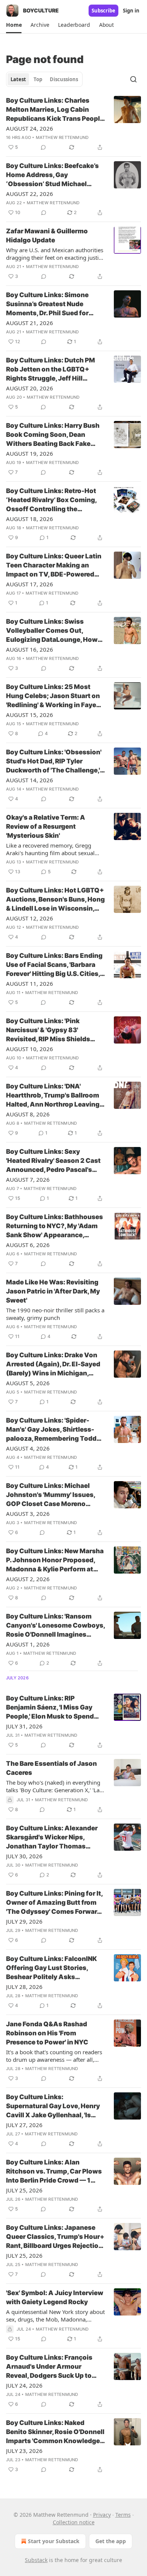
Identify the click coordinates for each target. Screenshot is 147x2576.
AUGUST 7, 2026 (28, 1179)
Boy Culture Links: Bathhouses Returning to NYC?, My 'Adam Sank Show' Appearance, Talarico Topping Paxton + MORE (54, 1226)
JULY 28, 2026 (24, 1987)
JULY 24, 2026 (24, 2385)
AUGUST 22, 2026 (30, 194)
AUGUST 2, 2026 (28, 1579)
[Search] (133, 79)
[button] (14, 25)
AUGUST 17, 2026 (30, 584)
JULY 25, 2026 (24, 2190)
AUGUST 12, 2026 (30, 918)
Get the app (111, 2541)
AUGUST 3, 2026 (28, 1514)
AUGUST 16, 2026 (30, 649)
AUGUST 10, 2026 (30, 1049)
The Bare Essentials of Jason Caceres (51, 1768)
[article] (73, 124)
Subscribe (103, 11)
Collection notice (74, 2522)
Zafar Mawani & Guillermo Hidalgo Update (47, 236)
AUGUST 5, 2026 (28, 1383)
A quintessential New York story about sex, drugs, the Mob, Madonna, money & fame (55, 2315)
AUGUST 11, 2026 (30, 984)
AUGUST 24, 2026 (30, 128)
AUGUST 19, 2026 (30, 453)
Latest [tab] (18, 79)
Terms (123, 2515)
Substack (36, 2560)
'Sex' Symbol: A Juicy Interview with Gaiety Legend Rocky (55, 2297)
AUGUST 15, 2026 (30, 715)
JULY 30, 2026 (24, 1856)
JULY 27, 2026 (24, 2125)
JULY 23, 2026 (24, 2451)
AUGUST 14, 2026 (30, 780)
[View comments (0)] (43, 147)
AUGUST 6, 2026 (28, 1245)
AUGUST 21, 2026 (30, 323)
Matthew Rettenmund (62, 137)
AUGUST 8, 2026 (28, 1114)
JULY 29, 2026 (24, 1921)
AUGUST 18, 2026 (30, 519)
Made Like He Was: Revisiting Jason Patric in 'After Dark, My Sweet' (53, 1291)
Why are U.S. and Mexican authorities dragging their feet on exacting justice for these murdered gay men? (55, 254)
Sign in (131, 11)
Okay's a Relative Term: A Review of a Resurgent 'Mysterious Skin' (46, 826)
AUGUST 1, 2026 (28, 1644)
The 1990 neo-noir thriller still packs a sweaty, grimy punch (55, 1314)
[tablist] (44, 79)
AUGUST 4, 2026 (28, 1448)
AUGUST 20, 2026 (30, 388)
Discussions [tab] (64, 79)
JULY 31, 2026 (24, 1726)
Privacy (102, 2515)
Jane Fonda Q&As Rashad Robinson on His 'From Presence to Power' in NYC (47, 2033)
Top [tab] (38, 79)
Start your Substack (54, 2541)
